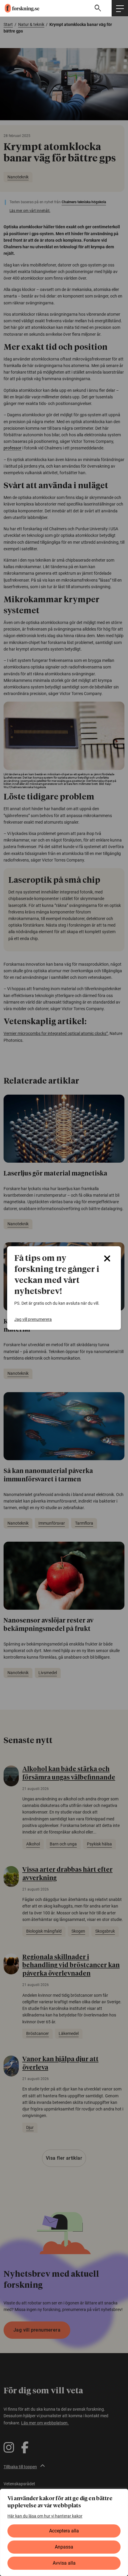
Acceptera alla (64, 2531)
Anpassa (64, 2547)
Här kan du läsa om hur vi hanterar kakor (45, 2516)
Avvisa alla (64, 2563)
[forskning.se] (20, 8)
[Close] (107, 1258)
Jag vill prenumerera (33, 1319)
